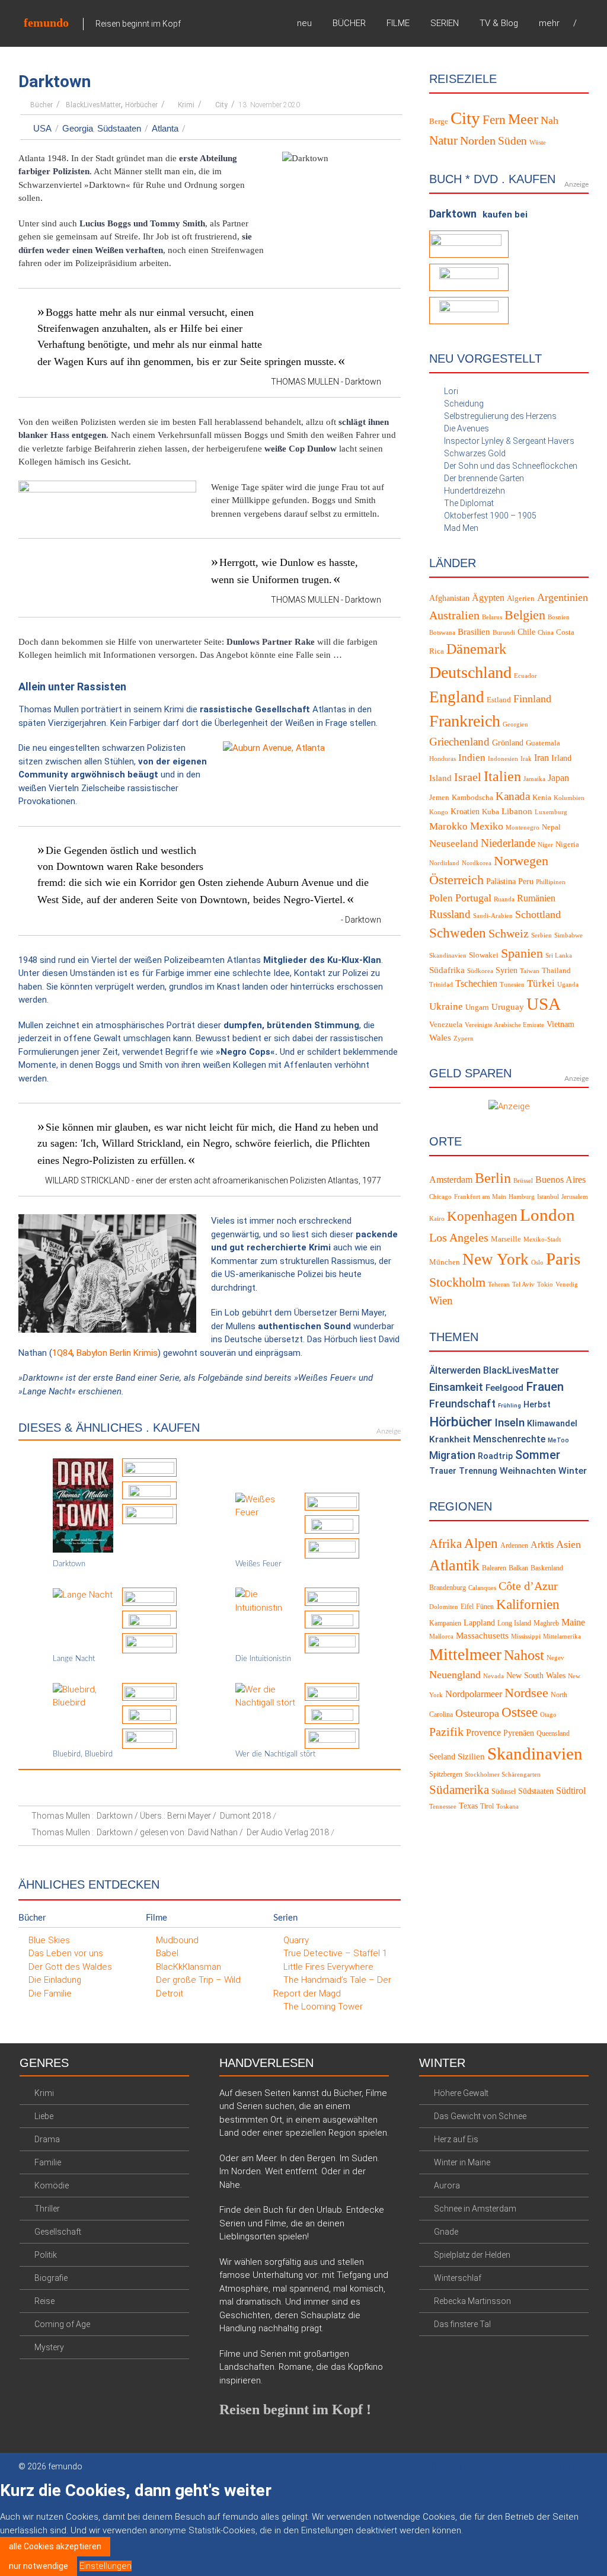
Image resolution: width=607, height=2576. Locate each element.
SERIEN (445, 23)
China (546, 633)
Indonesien (503, 759)
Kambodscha (472, 798)
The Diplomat (469, 503)
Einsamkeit (456, 1387)
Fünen (485, 1607)
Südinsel (504, 1791)
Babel (167, 1953)
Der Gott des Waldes (70, 1967)
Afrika (445, 1544)
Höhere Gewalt (461, 2093)
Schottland (538, 914)
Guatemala (543, 743)
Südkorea (480, 971)
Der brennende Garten (484, 478)
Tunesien (512, 985)
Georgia (78, 128)
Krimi (186, 105)
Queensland (553, 1733)
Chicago (440, 1197)
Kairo (437, 1219)
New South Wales (536, 1676)
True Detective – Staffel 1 (335, 1953)
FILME (398, 23)
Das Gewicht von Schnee (480, 2116)
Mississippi (526, 1636)
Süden (512, 141)
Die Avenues (467, 428)
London (547, 1215)
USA (42, 128)
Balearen (494, 1568)
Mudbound (177, 1940)
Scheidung (464, 404)
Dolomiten (444, 1607)
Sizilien (471, 1756)
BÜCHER (349, 23)
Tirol (487, 1806)
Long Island (514, 1623)
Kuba (491, 812)
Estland (499, 700)
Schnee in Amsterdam (475, 2209)
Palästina (501, 881)
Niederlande (508, 843)
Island (440, 778)
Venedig (567, 1284)
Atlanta (165, 128)
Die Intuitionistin (263, 1659)
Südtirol (571, 1791)
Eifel (467, 1607)
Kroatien (465, 812)
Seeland (442, 1757)
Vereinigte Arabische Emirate (504, 1025)
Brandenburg (448, 1588)
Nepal (551, 827)
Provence (483, 1732)
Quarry (296, 1940)
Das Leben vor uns (66, 1953)
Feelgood (504, 1388)
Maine (573, 1622)
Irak (526, 759)
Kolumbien (569, 798)
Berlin (493, 1178)
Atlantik (454, 1565)
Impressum (567, 2467)
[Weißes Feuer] (266, 1505)
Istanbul (548, 1197)
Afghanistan (449, 598)
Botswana (442, 633)
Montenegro (523, 828)
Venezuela (446, 1025)
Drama (47, 2139)
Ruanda (504, 899)
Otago (548, 1715)
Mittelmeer (465, 1655)
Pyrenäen (519, 1733)
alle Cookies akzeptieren (55, 2546)
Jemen (439, 798)
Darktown (69, 1564)
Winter (573, 1471)
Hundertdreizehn (475, 491)
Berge (439, 121)
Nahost (524, 1655)
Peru (526, 881)
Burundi (504, 633)
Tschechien (476, 983)
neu (304, 23)
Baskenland (547, 1568)
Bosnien (559, 617)
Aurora (447, 2185)
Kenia (542, 798)
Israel (468, 777)
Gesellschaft (58, 2232)
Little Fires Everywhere (328, 1967)
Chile (526, 632)
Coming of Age (62, 2324)
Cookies (446, 2467)
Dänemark (476, 649)
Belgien (525, 615)
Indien (472, 758)
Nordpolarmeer (474, 1694)
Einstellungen (106, 2566)
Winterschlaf (458, 2278)
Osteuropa (477, 1713)
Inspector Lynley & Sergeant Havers (509, 441)
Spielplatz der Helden (472, 2255)
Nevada (493, 1676)
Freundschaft (462, 1404)
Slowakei (484, 955)
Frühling (509, 1405)
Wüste (538, 143)
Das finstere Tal (462, 2324)
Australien (454, 615)
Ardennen (514, 1545)
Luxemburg (551, 812)
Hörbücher (141, 105)
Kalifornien (528, 1604)
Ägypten (488, 598)
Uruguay (508, 1007)
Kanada (513, 796)
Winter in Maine (462, 2162)
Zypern (464, 1039)
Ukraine (446, 1007)
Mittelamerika (562, 1636)
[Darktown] (83, 1505)
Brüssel (523, 1181)
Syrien (507, 970)
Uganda (568, 985)
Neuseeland (454, 844)
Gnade (446, 2232)
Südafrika (447, 970)
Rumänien (536, 898)
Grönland (508, 743)
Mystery (49, 2347)
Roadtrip (495, 1456)
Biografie (51, 2278)
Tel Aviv (523, 1284)
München (445, 1262)
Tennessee (443, 1807)
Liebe (44, 2116)
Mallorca (441, 1636)
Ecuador (525, 676)
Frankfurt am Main (480, 1197)
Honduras (443, 759)
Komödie (52, 2185)
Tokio (545, 1284)
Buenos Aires (560, 1180)
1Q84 (62, 1353)
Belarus (492, 617)
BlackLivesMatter (93, 105)
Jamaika (534, 779)
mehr (549, 23)
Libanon (517, 811)
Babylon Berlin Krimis (117, 1353)
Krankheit (450, 1439)
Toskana (507, 1807)
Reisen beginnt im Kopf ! (295, 2409)
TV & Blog (499, 23)
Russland (450, 914)
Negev (555, 1658)
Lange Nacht (74, 1659)
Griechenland (459, 742)
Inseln (509, 1423)
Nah (550, 120)
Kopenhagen (482, 1216)
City (221, 105)
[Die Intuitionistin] (266, 1601)
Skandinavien (448, 956)
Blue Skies (49, 1940)
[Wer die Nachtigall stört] (266, 1695)
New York (496, 1259)
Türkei (541, 983)
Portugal (473, 898)
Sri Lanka (559, 956)
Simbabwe (568, 935)
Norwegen (521, 861)
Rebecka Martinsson (472, 2301)
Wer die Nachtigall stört (275, 1754)
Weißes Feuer (258, 1564)
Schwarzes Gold (475, 453)
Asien (568, 1544)
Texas (468, 1806)
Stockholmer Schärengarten (503, 1775)
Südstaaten (119, 128)
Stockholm (457, 1282)
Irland (561, 758)
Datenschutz (504, 2467)
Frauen (545, 1387)
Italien (502, 776)
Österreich (456, 880)
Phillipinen (551, 882)
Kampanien (445, 1623)
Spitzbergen (446, 1774)
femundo (46, 23)
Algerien (521, 599)
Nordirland (444, 863)
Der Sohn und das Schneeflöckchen (511, 466)
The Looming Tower (323, 2007)
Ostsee (520, 1712)
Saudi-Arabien (493, 916)
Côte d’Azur (528, 1586)
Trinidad (441, 985)
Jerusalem (575, 1197)
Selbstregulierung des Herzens (500, 416)
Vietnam (560, 1024)
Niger (545, 845)
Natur (443, 140)
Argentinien (563, 597)
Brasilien (474, 632)
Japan (558, 778)
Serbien (541, 935)
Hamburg (522, 1197)
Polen (441, 898)
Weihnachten (528, 1471)
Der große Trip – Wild (198, 1980)
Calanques (482, 1588)
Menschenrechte (509, 1439)
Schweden (458, 933)
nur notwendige (39, 2566)
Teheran (499, 1284)
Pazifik (446, 1732)
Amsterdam (451, 1180)
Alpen (481, 1543)
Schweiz (509, 933)
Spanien (522, 953)
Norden (478, 141)
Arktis (542, 1545)
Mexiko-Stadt (542, 1239)
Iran (541, 758)
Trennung (478, 1471)
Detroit (170, 1993)
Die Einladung (55, 1980)
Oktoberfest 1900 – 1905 (490, 516)
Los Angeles (459, 1237)
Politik (46, 2255)
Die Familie (50, 1993)
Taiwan (530, 971)
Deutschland (470, 672)
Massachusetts (482, 1636)
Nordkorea (477, 863)
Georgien (515, 724)
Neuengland (455, 1675)
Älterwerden (455, 1370)
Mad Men (461, 528)
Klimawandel (552, 1424)
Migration (452, 1455)
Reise (44, 2301)
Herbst (537, 1404)
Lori (451, 391)
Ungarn (477, 1007)
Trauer (443, 1471)
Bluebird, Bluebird (83, 1754)
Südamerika (459, 1790)
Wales (440, 1038)
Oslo (537, 1263)
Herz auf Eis (456, 2139)
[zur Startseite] (584, 23)
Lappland (479, 1623)
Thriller (47, 2209)
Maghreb (546, 1623)
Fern (494, 119)
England (457, 697)
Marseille (506, 1239)
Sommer (538, 1455)
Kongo (439, 812)
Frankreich (465, 721)
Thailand (556, 971)
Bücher (41, 105)
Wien (441, 1300)
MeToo (558, 1440)
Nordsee (526, 1693)
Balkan (518, 1568)
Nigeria (567, 844)
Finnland (532, 699)
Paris (563, 1259)
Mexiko (487, 826)
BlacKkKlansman (189, 1967)
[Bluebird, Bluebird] (83, 1695)
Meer (523, 119)
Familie (48, 2162)
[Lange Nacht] (83, 1594)
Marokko (448, 826)
